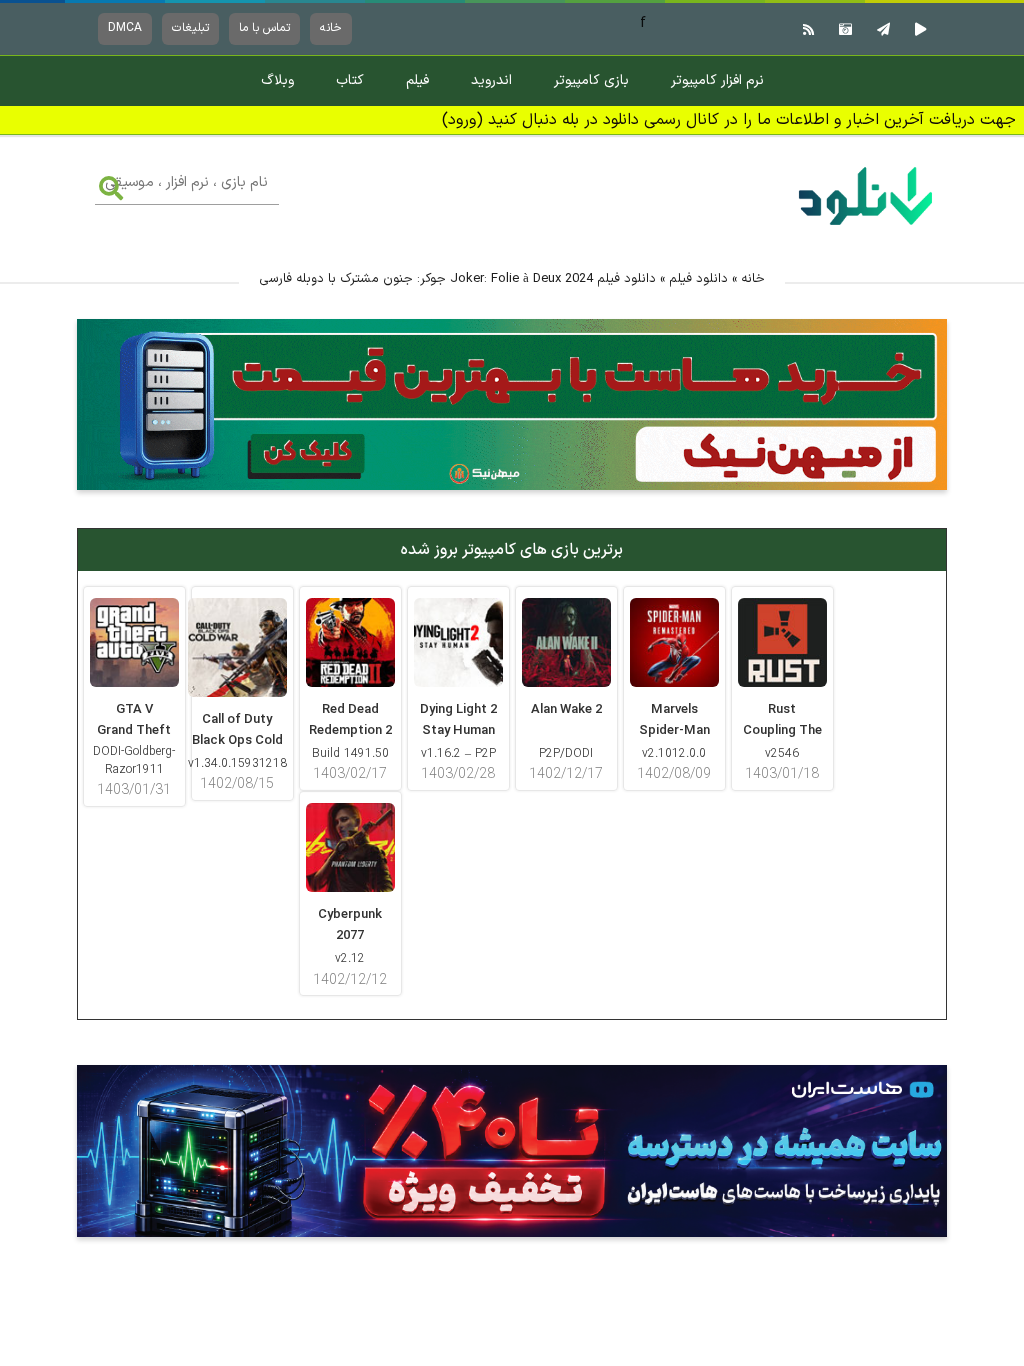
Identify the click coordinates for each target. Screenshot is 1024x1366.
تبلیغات (190, 28)
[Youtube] (918, 29)
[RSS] (806, 29)
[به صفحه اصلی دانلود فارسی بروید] (866, 228)
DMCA (125, 28)
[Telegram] (881, 29)
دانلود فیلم (698, 279)
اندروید (491, 80)
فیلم (417, 80)
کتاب (350, 80)
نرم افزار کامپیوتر (717, 80)
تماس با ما (264, 28)
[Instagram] (843, 29)
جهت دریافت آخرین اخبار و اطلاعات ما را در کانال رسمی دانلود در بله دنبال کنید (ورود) (729, 120)
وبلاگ (277, 80)
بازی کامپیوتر (591, 80)
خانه (331, 28)
